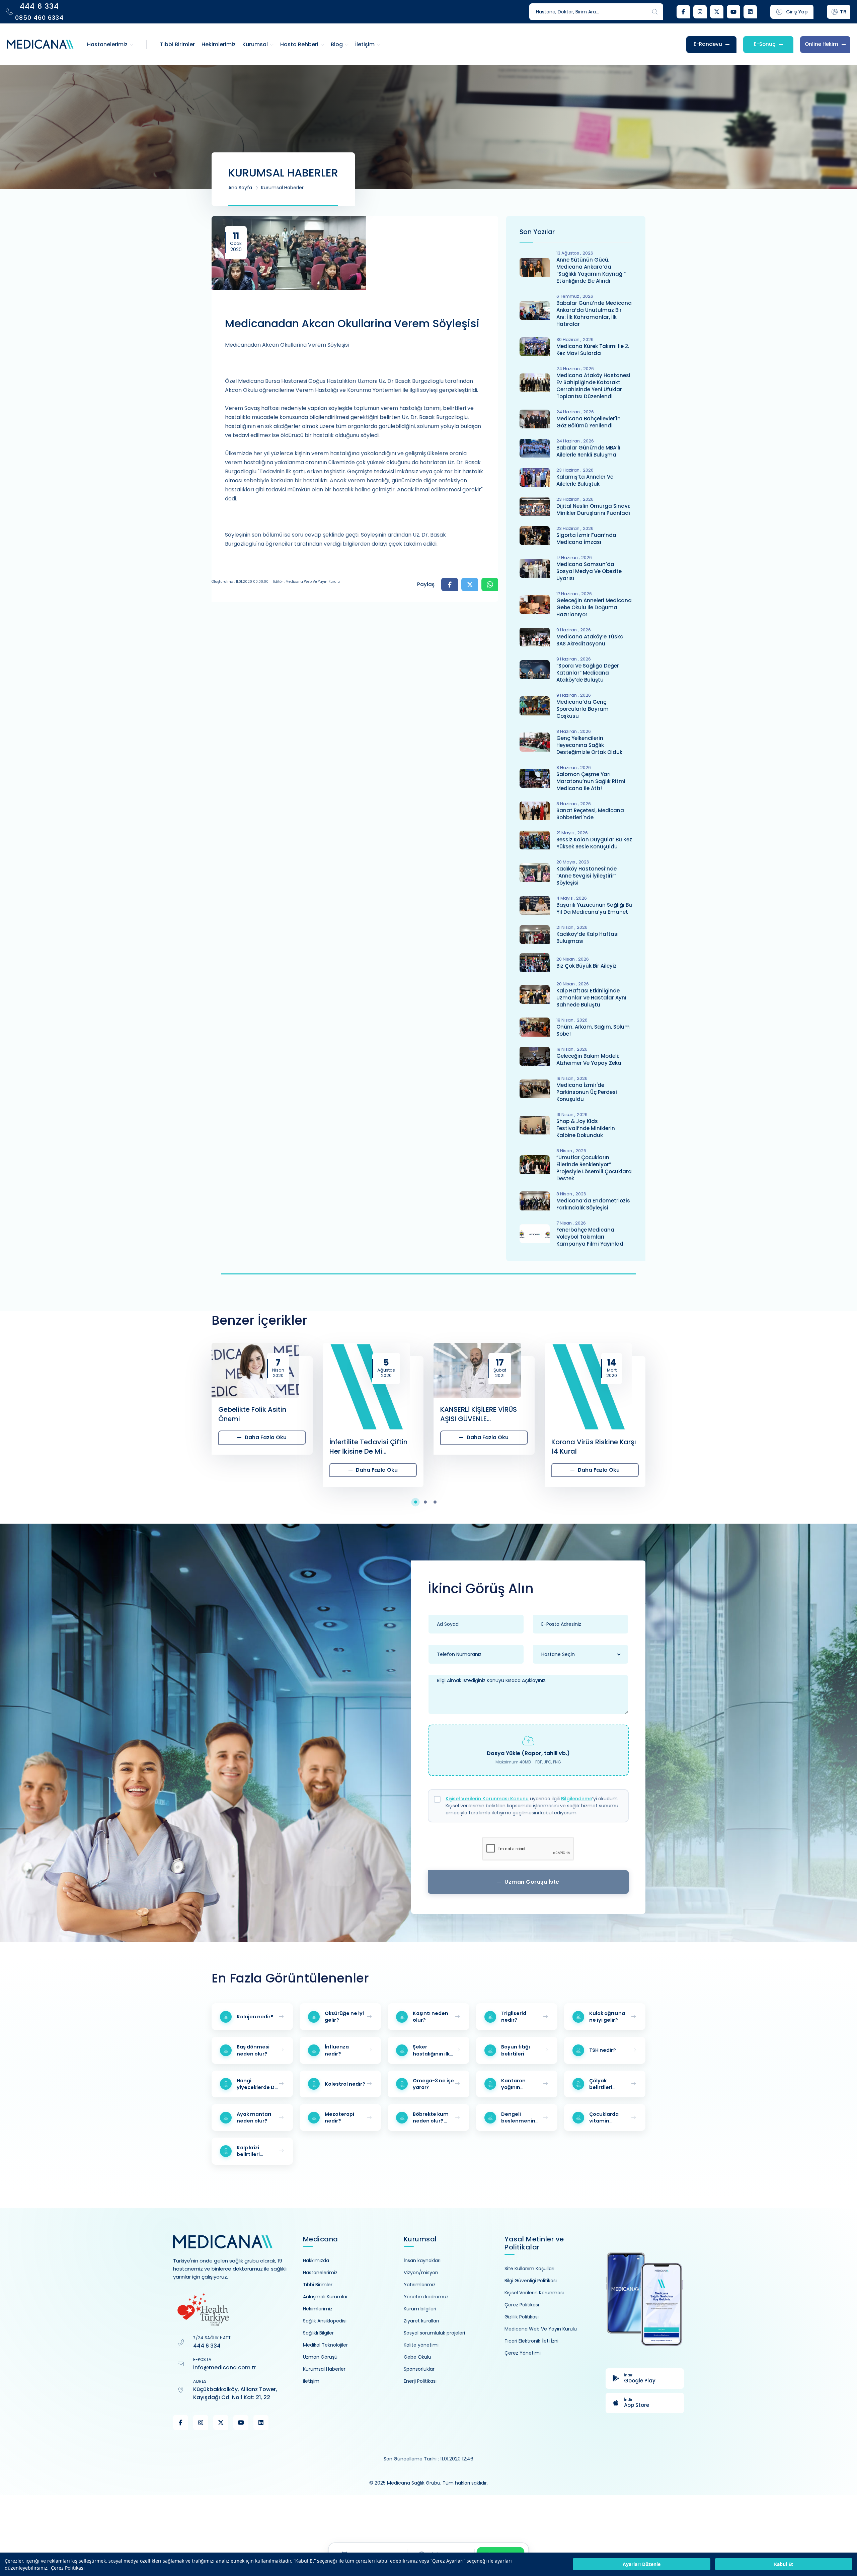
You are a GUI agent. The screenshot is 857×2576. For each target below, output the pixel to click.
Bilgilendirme (577, 1799)
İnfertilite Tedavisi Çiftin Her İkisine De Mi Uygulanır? (258, 1447)
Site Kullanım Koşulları (529, 2269)
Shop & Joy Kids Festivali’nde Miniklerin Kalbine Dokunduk (586, 1128)
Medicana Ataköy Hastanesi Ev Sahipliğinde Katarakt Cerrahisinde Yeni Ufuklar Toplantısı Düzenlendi (593, 386)
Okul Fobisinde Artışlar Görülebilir (588, 1414)
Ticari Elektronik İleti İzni (531, 2341)
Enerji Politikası (420, 2381)
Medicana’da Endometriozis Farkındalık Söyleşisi (593, 1204)
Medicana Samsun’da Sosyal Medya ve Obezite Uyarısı (589, 571)
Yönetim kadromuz (426, 2297)
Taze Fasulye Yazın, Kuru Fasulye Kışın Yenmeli (703, 1414)
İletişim (311, 2381)
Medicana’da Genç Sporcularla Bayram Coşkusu (582, 709)
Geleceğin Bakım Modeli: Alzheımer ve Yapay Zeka (589, 1059)
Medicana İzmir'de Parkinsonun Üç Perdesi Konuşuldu (587, 1092)
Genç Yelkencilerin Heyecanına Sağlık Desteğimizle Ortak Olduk (589, 745)
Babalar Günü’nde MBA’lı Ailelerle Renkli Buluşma (588, 451)
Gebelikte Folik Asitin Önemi (141, 1414)
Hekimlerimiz (318, 2309)
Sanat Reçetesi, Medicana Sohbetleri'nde (590, 814)
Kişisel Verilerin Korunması (534, 2293)
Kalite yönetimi (421, 2345)
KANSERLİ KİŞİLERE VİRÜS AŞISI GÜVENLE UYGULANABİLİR (368, 1414)
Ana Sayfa (240, 188)
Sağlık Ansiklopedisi (325, 2321)
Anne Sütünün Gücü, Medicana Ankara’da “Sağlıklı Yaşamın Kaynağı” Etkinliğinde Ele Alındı (591, 270)
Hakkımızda (316, 2260)
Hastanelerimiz (320, 2273)
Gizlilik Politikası (522, 2317)
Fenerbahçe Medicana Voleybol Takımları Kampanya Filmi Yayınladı (591, 1237)
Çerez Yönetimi (523, 2353)
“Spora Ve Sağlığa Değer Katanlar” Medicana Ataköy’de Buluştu (588, 673)
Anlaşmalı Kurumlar (325, 2297)
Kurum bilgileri (420, 2309)
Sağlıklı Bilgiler (318, 2333)
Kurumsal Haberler (282, 188)
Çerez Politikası (68, 2568)
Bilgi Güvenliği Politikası (531, 2281)
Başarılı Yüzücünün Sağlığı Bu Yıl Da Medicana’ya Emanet (594, 908)
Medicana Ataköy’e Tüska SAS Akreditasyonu (590, 640)
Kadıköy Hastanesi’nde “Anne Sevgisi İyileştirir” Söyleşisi (587, 876)
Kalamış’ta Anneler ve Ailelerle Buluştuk (585, 480)
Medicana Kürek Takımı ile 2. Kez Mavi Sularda (593, 350)
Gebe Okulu (417, 2357)
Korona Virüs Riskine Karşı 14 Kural (483, 1447)
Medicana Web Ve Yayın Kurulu (541, 2329)
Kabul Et (784, 2564)
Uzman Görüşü (320, 2357)
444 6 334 (207, 2346)
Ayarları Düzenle (642, 2564)
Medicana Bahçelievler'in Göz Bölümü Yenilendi (589, 422)
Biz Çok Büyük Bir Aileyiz (587, 966)
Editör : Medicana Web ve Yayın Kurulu (306, 582)
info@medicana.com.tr (225, 2368)
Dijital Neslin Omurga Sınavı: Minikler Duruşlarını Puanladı (593, 509)
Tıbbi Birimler (318, 2285)
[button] (419, 1502)
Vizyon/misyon (421, 2273)
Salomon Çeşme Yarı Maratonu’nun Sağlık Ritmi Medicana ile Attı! (591, 781)
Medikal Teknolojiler (325, 2345)
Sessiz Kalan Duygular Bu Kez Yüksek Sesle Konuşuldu (594, 843)
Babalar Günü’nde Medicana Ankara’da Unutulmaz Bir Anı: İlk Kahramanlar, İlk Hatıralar (594, 314)
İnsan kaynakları (422, 2260)
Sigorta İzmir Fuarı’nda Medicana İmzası (586, 539)
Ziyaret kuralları (421, 2321)
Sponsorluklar (419, 2369)
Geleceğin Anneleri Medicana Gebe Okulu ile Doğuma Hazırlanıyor (594, 607)
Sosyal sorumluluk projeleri (434, 2333)
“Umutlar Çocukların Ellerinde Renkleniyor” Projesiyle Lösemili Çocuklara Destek (594, 1168)
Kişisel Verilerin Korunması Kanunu (487, 1799)
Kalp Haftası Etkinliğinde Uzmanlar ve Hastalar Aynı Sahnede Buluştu (591, 998)
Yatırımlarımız (420, 2285)
